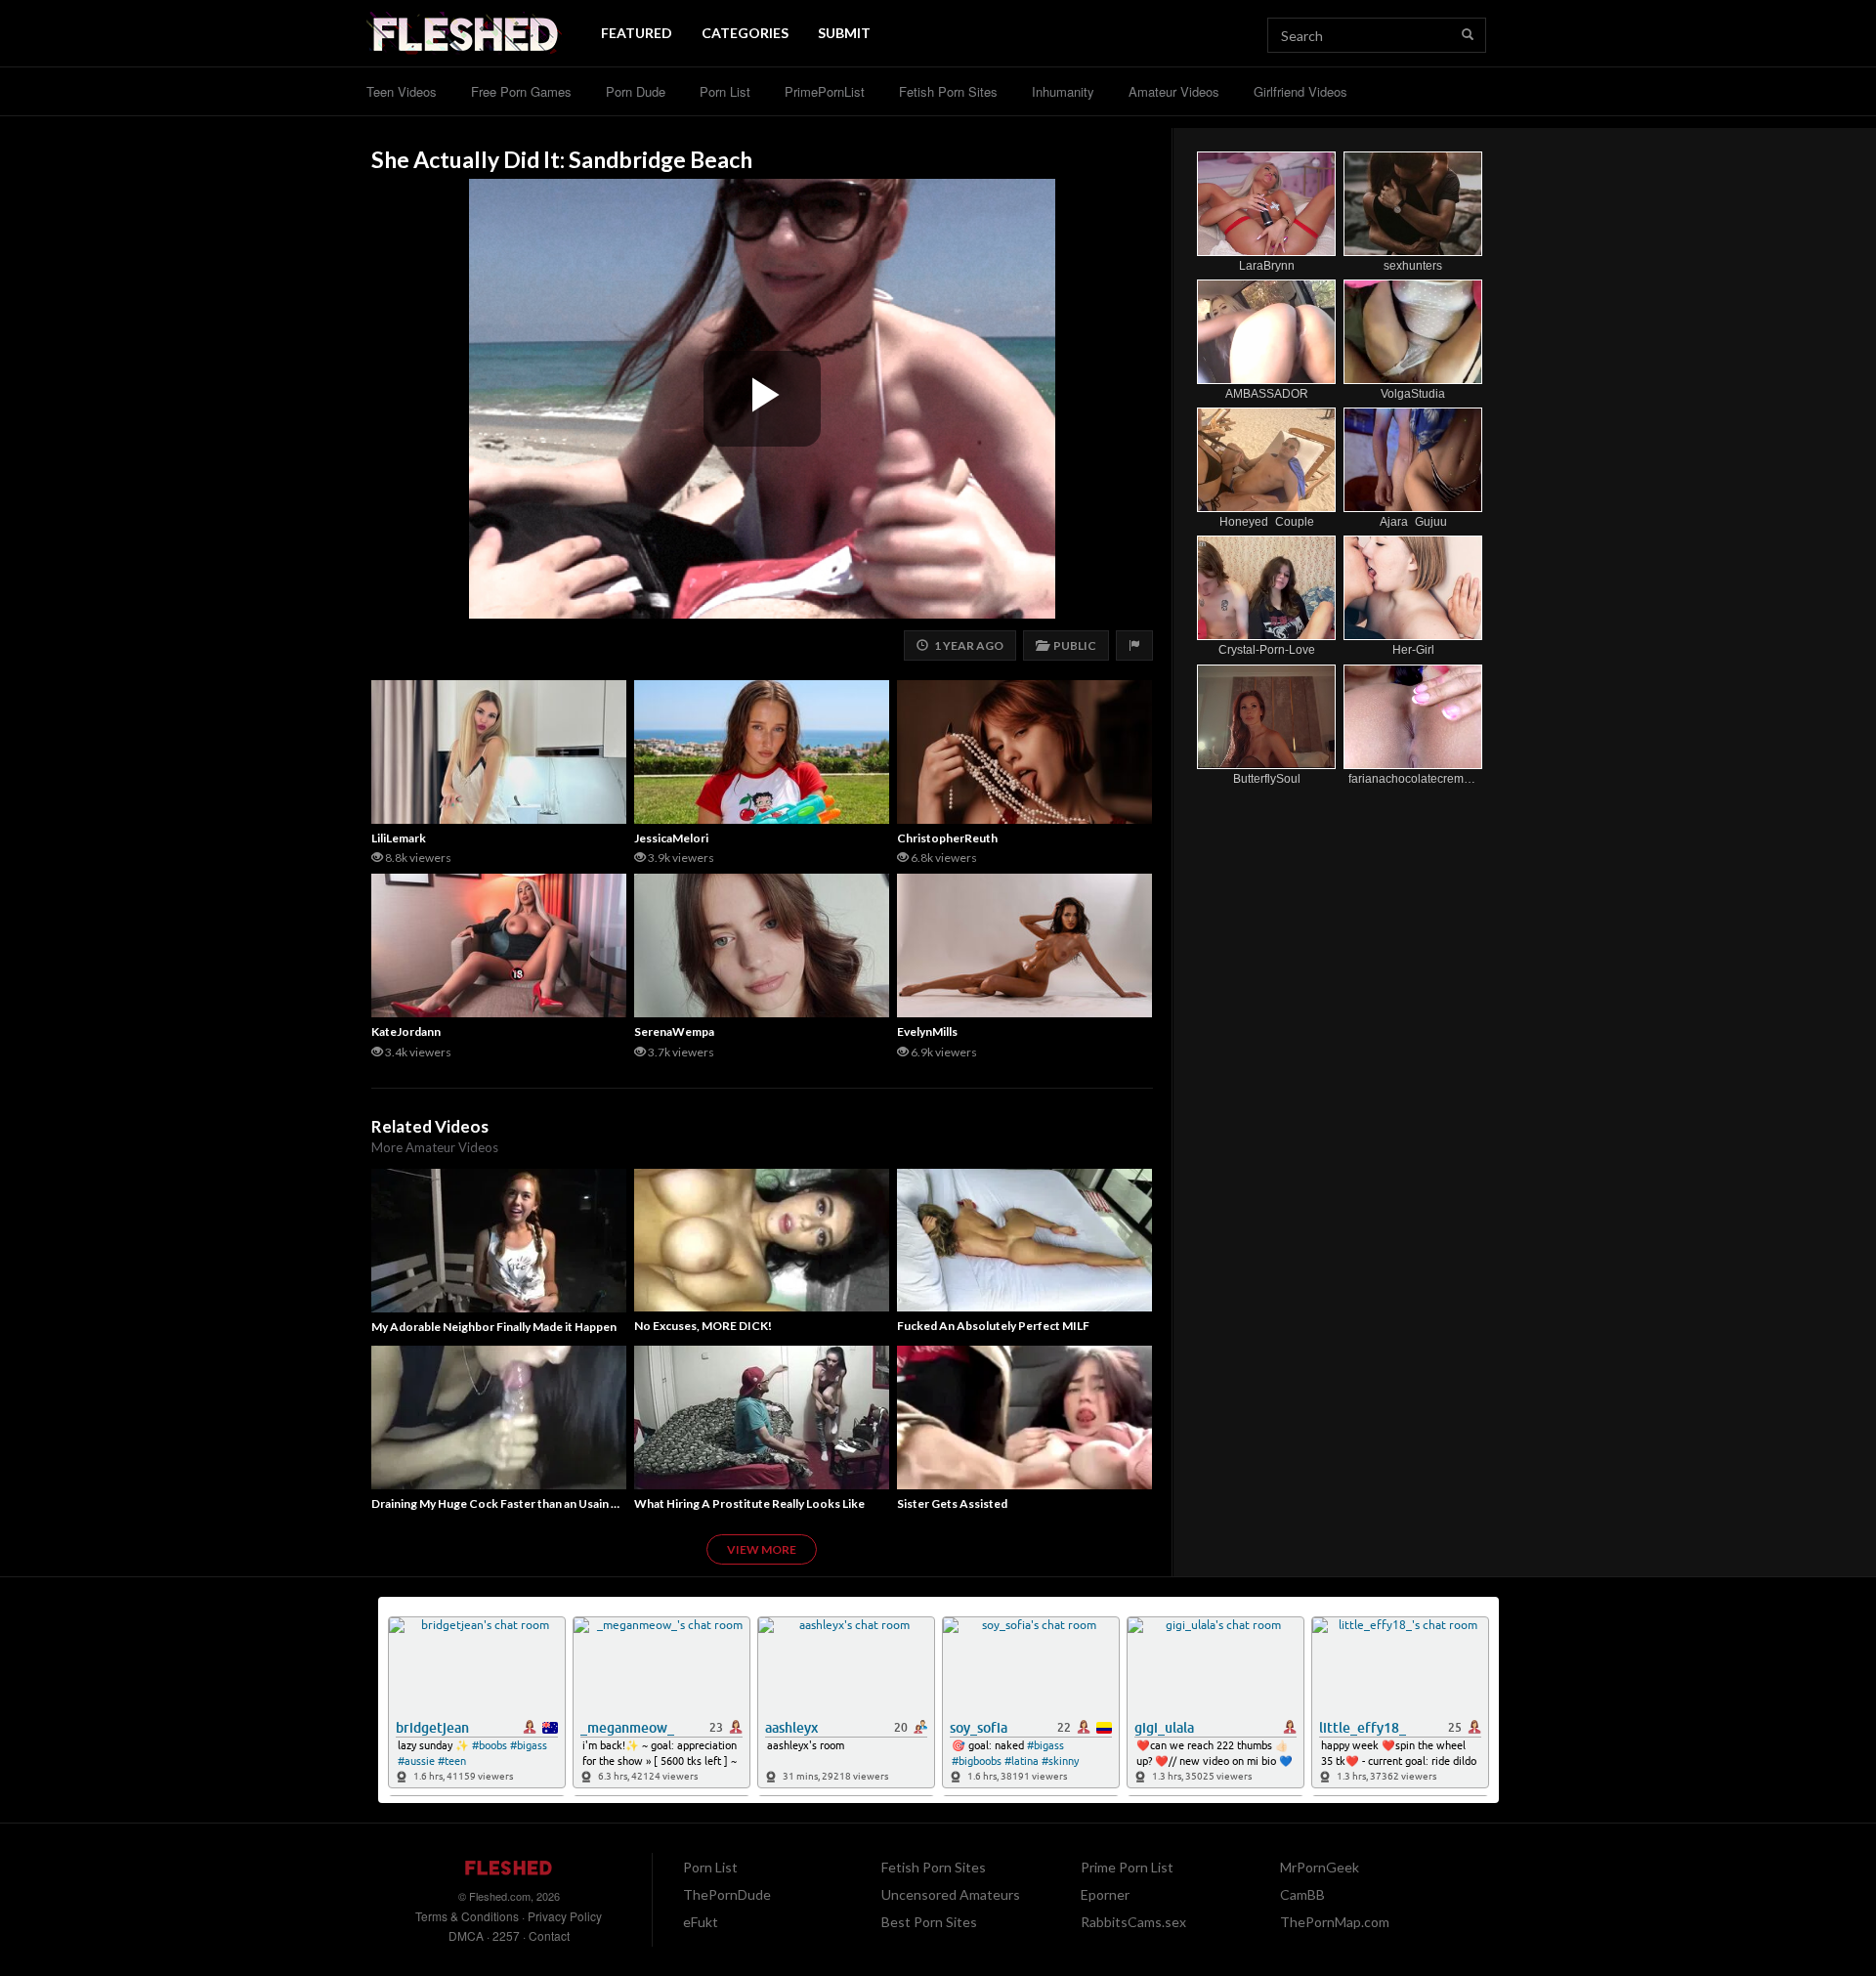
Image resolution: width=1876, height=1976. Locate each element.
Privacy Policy (565, 1916)
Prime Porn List (1127, 1867)
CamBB (1302, 1894)
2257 (506, 1935)
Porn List (725, 91)
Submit (844, 33)
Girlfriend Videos (1300, 91)
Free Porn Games (521, 91)
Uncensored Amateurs (951, 1894)
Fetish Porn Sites (948, 91)
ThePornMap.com (1335, 1922)
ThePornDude (727, 1894)
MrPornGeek (1320, 1867)
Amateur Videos (1174, 91)
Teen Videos (402, 91)
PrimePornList (825, 91)
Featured (637, 33)
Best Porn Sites (929, 1922)
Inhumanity (1063, 91)
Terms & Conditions (467, 1916)
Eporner (1105, 1894)
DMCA (466, 1935)
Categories (745, 33)
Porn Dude (636, 91)
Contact (549, 1935)
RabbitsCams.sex (1133, 1922)
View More (762, 1549)
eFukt (701, 1922)
